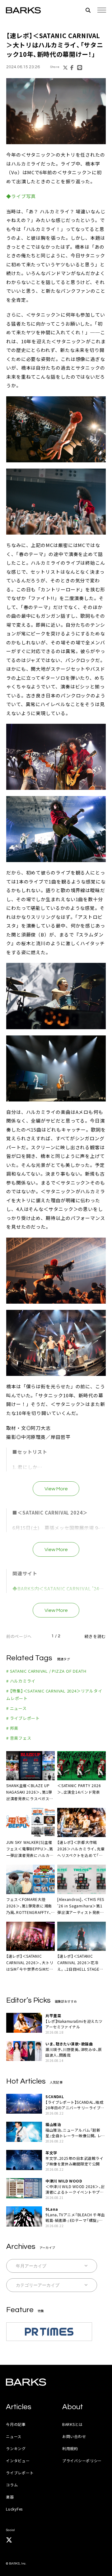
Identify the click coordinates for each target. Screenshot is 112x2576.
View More (56, 1489)
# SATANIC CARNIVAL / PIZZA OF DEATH (46, 1671)
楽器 (10, 2497)
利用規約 (70, 2448)
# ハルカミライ (21, 1681)
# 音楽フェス (19, 1738)
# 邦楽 (12, 1728)
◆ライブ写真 (21, 196)
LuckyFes (14, 2509)
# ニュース (16, 1708)
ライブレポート (20, 2473)
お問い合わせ (74, 2436)
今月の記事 (16, 2424)
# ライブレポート (23, 1718)
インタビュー (18, 2460)
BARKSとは (72, 2424)
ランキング (16, 2448)
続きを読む (95, 1636)
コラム (12, 2485)
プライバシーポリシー (82, 2460)
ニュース (14, 2436)
